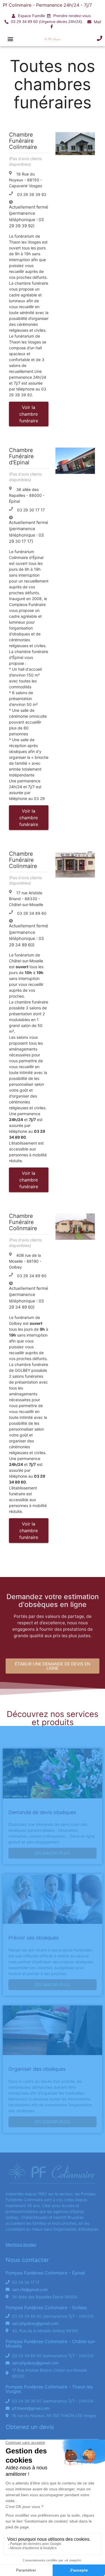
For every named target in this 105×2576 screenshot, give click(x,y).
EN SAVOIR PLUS (53, 1853)
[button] (10, 39)
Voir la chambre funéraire (29, 414)
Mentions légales (21, 2244)
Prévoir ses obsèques (33, 1938)
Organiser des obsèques (37, 2069)
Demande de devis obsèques (42, 1812)
